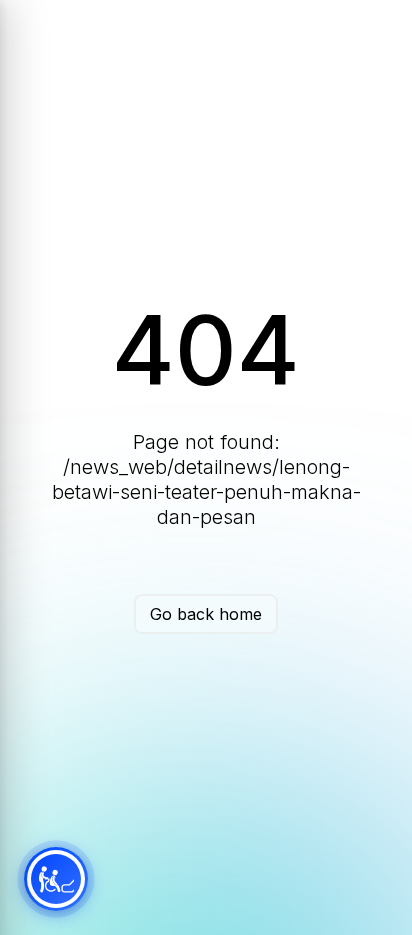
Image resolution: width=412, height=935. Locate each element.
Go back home (206, 614)
